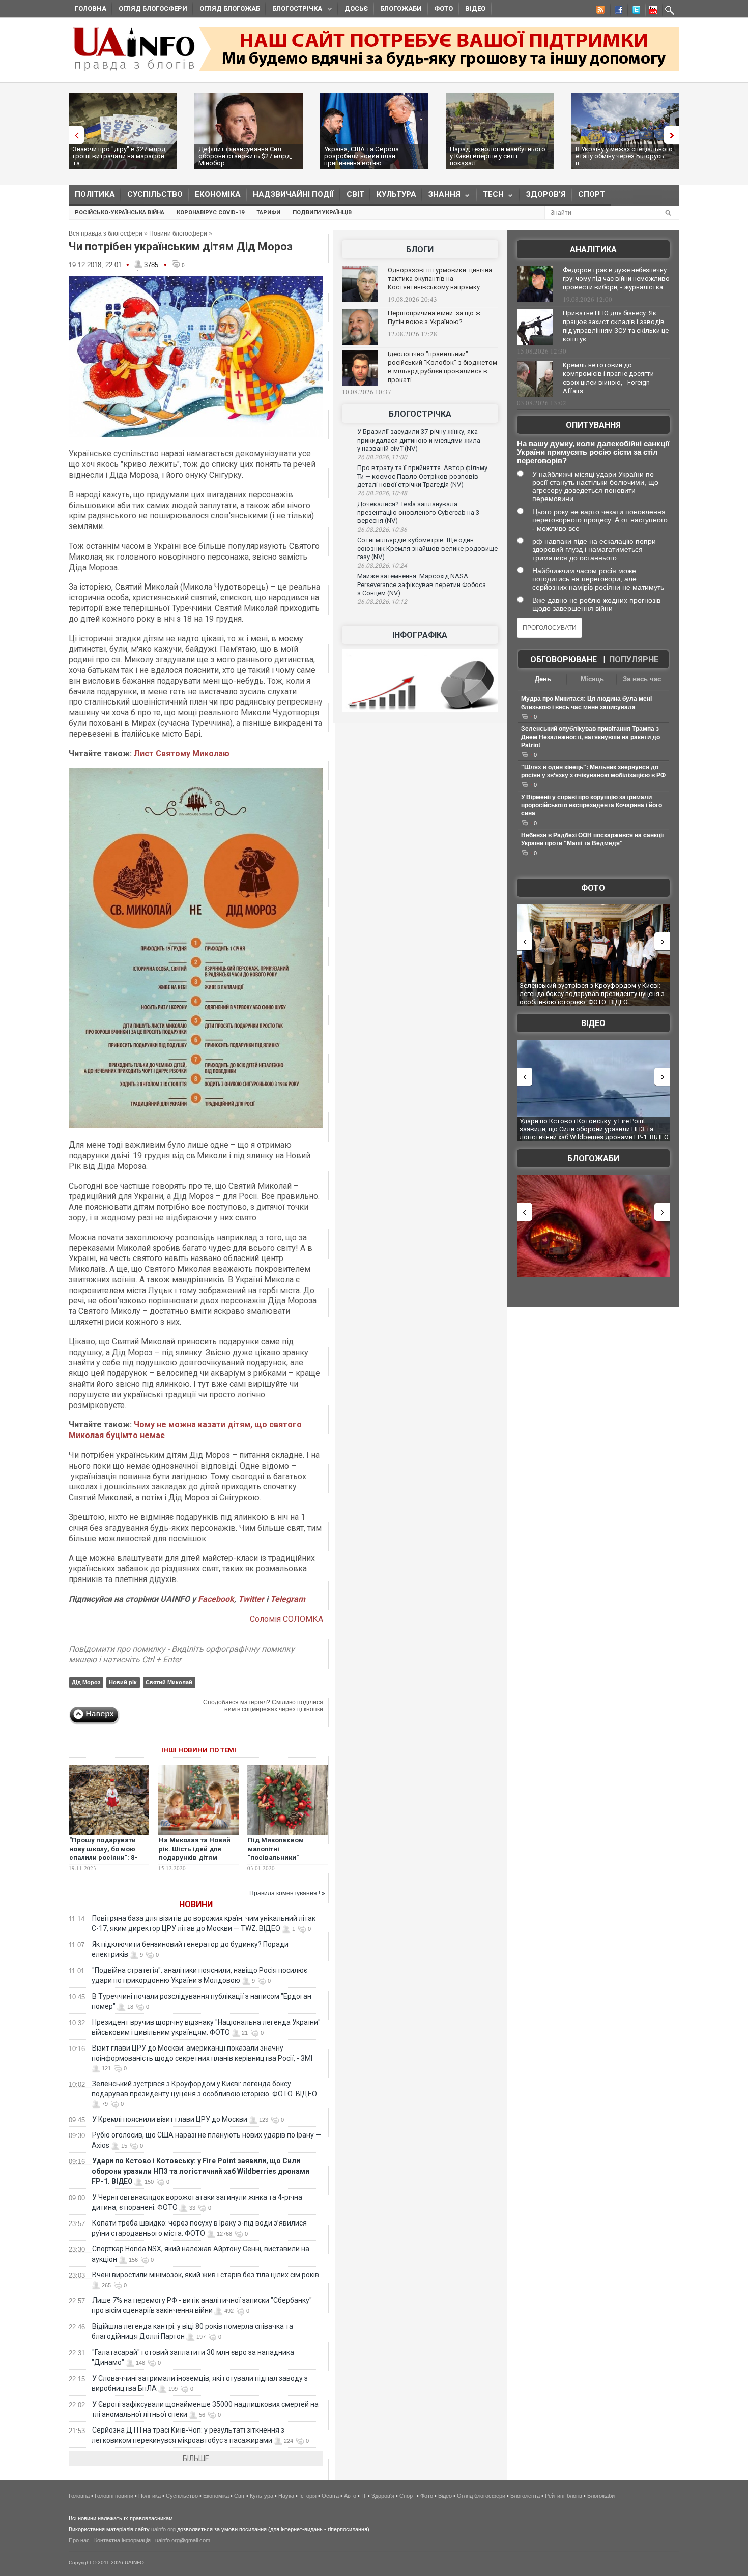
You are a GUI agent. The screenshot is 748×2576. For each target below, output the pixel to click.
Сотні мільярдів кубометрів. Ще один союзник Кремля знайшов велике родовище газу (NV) (427, 548)
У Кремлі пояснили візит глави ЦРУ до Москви (170, 2119)
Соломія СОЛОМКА (286, 1619)
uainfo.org (163, 2529)
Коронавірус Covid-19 (210, 212)
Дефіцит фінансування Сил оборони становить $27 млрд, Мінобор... (245, 156)
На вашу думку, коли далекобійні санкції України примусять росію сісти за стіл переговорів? (593, 452)
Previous (74, 135)
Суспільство (155, 194)
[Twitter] (634, 11)
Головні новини (114, 2496)
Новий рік (123, 1682)
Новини (196, 1904)
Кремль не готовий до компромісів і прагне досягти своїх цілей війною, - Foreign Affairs (608, 378)
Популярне (634, 660)
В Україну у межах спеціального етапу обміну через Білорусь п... (624, 156)
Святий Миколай (169, 1682)
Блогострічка (294, 10)
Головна (91, 8)
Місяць (592, 679)
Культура (396, 194)
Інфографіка (420, 635)
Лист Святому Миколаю (182, 754)
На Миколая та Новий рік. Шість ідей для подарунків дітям (195, 1849)
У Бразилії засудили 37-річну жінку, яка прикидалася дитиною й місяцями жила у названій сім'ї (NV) (419, 440)
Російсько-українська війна (120, 212)
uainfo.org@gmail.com (183, 2540)
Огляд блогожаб (230, 8)
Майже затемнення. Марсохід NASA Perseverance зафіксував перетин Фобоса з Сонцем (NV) (422, 584)
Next (674, 135)
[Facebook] (617, 11)
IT (364, 2496)
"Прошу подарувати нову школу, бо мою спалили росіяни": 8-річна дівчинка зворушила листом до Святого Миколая (106, 1862)
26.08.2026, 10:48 (382, 493)
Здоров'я (546, 194)
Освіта (330, 2496)
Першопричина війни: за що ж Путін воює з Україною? (434, 317)
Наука (286, 2496)
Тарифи (268, 212)
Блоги (420, 250)
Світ (355, 194)
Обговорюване (564, 660)
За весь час (642, 679)
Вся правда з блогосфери (106, 233)
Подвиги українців (322, 212)
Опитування (593, 425)
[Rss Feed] (599, 11)
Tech (490, 197)
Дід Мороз (86, 1682)
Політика (95, 194)
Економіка (218, 194)
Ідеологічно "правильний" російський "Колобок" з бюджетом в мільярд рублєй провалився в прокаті (442, 367)
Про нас (79, 2540)
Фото (443, 8)
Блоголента (525, 2496)
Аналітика (593, 250)
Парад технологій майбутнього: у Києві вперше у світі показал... (498, 156)
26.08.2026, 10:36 (382, 530)
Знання (441, 197)
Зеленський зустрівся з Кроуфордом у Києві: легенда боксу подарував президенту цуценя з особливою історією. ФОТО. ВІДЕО (592, 993)
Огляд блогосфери (153, 8)
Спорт (592, 194)
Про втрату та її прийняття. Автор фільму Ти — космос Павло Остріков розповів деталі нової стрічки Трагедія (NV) (422, 476)
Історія (308, 2496)
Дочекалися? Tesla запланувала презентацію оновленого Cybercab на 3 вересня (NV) (418, 512)
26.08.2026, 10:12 (382, 602)
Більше (196, 2458)
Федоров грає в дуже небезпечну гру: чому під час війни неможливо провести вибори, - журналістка (616, 279)
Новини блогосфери (178, 233)
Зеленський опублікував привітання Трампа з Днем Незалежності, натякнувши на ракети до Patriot (591, 737)
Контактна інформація (122, 2540)
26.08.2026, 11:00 (382, 457)
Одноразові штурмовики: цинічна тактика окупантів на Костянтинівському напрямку (440, 279)
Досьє (356, 8)
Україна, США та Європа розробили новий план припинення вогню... (362, 156)
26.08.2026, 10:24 (382, 566)
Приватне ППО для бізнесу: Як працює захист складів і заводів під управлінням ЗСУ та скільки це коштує (616, 326)
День (543, 679)
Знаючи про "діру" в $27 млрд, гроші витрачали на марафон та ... (120, 156)
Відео (475, 8)
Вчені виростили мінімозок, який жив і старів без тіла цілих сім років (206, 2275)
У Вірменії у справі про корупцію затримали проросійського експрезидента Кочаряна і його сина (592, 805)
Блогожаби (401, 8)
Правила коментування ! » (287, 1893)
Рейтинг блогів (564, 2496)
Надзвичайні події (294, 194)
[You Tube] (651, 11)
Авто (350, 2496)
